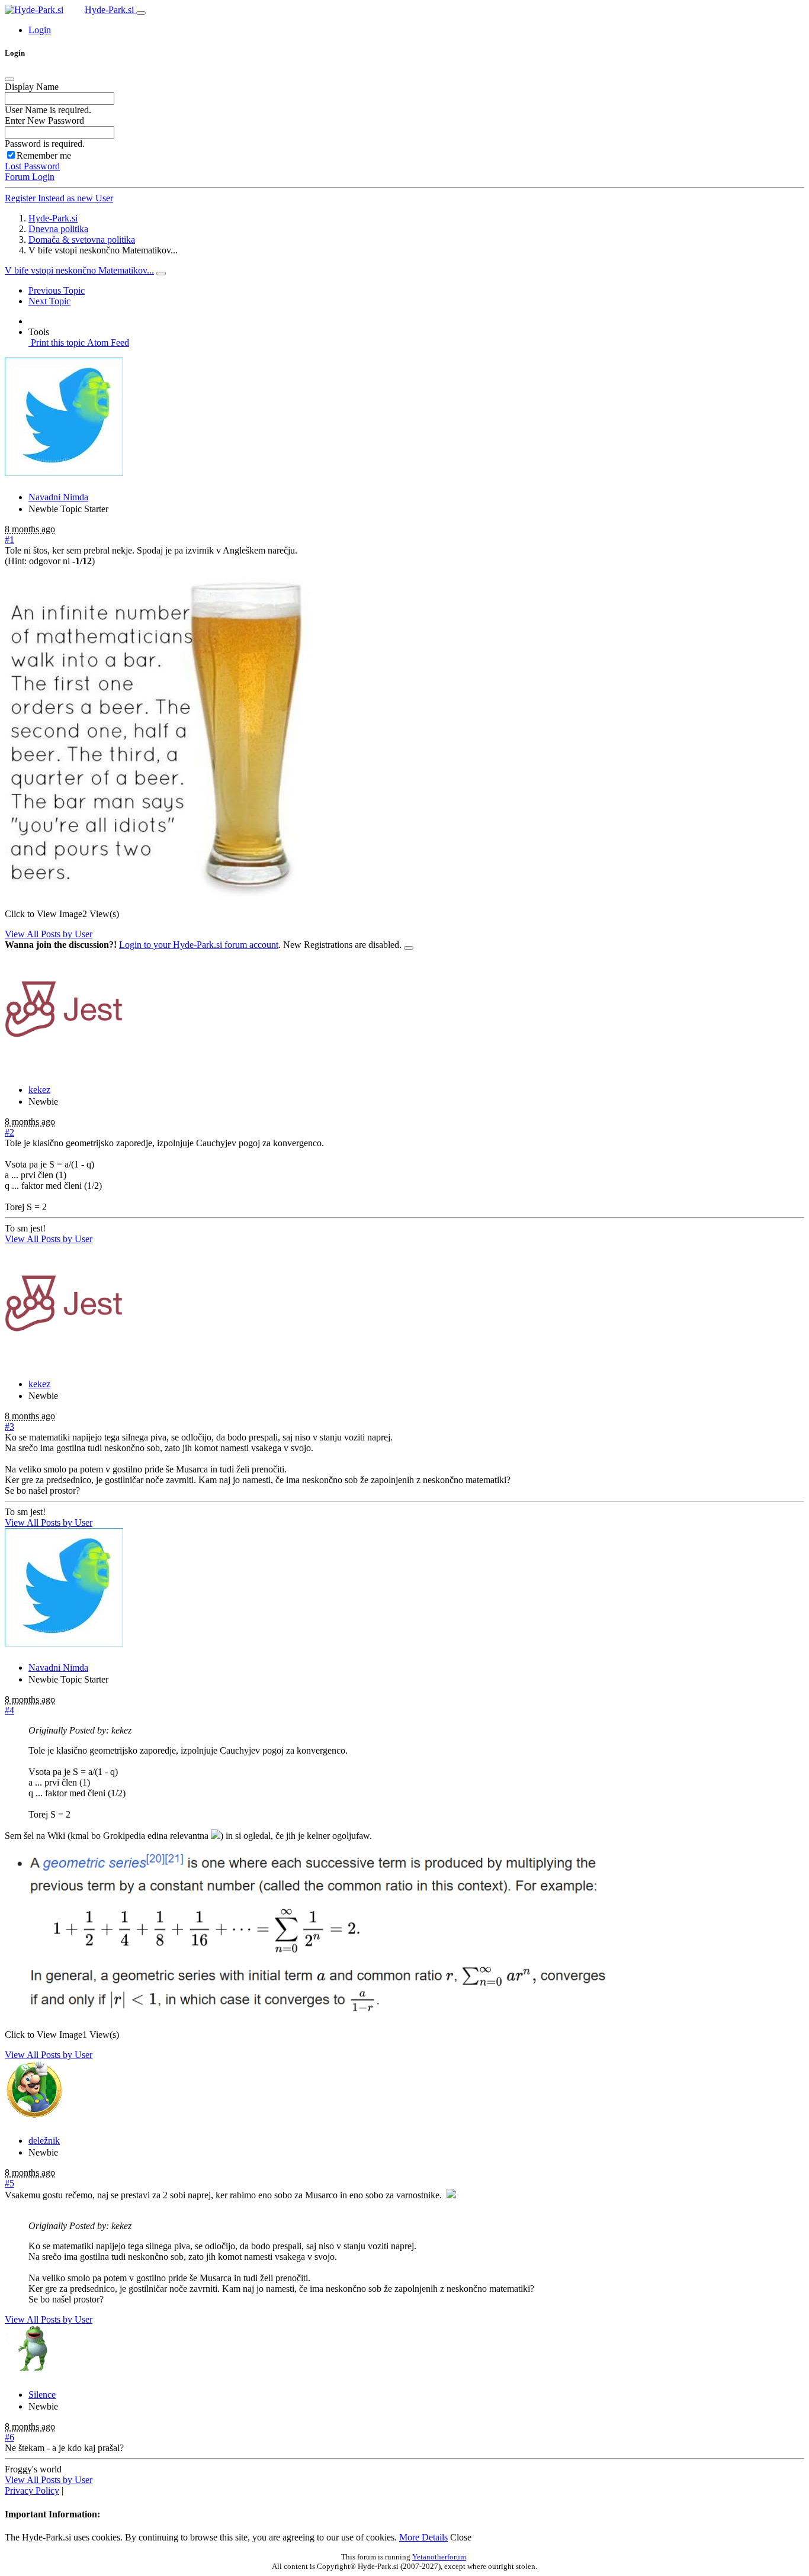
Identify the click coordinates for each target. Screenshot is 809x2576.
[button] (40, 30)
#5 (9, 2183)
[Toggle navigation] (141, 13)
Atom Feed (107, 342)
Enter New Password (44, 120)
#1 (9, 540)
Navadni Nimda (58, 497)
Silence (42, 2395)
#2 (9, 1132)
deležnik (44, 2141)
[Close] (9, 79)
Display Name (32, 87)
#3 (9, 1427)
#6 (9, 2437)
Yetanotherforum (439, 2557)
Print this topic (57, 342)
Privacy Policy (32, 2490)
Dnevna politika (58, 229)
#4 (9, 1710)
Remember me (44, 155)
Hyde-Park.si (110, 10)
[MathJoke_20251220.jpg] (158, 894)
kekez (39, 1090)
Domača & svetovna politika (82, 239)
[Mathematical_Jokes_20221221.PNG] (308, 2014)
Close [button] (461, 2537)
